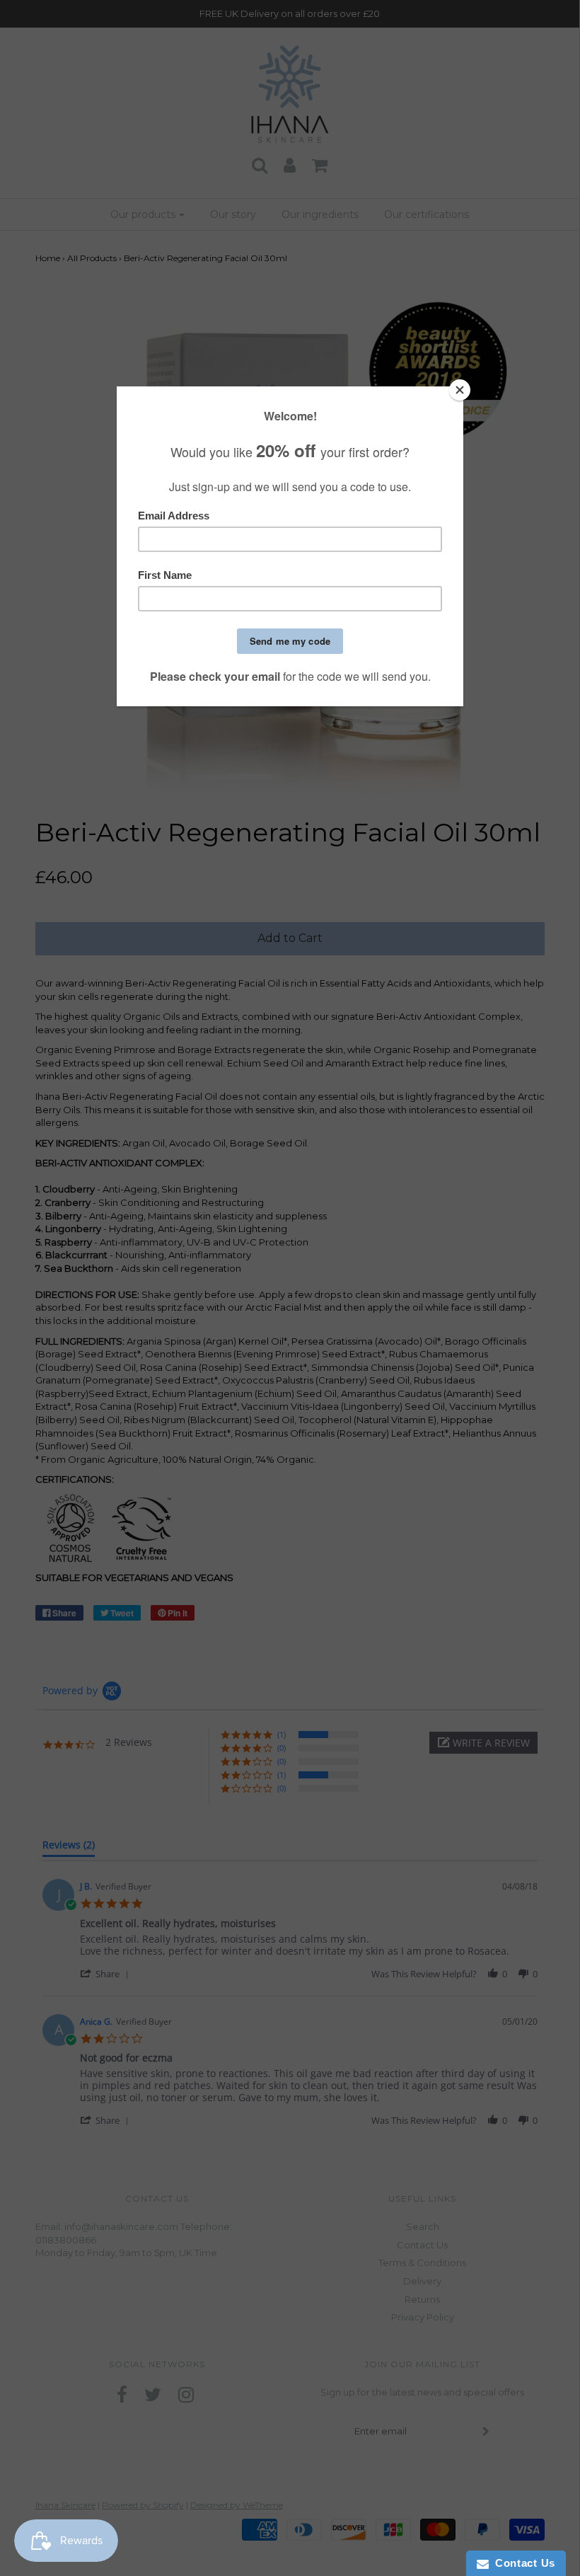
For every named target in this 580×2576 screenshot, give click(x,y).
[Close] (460, 390)
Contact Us (522, 2563)
